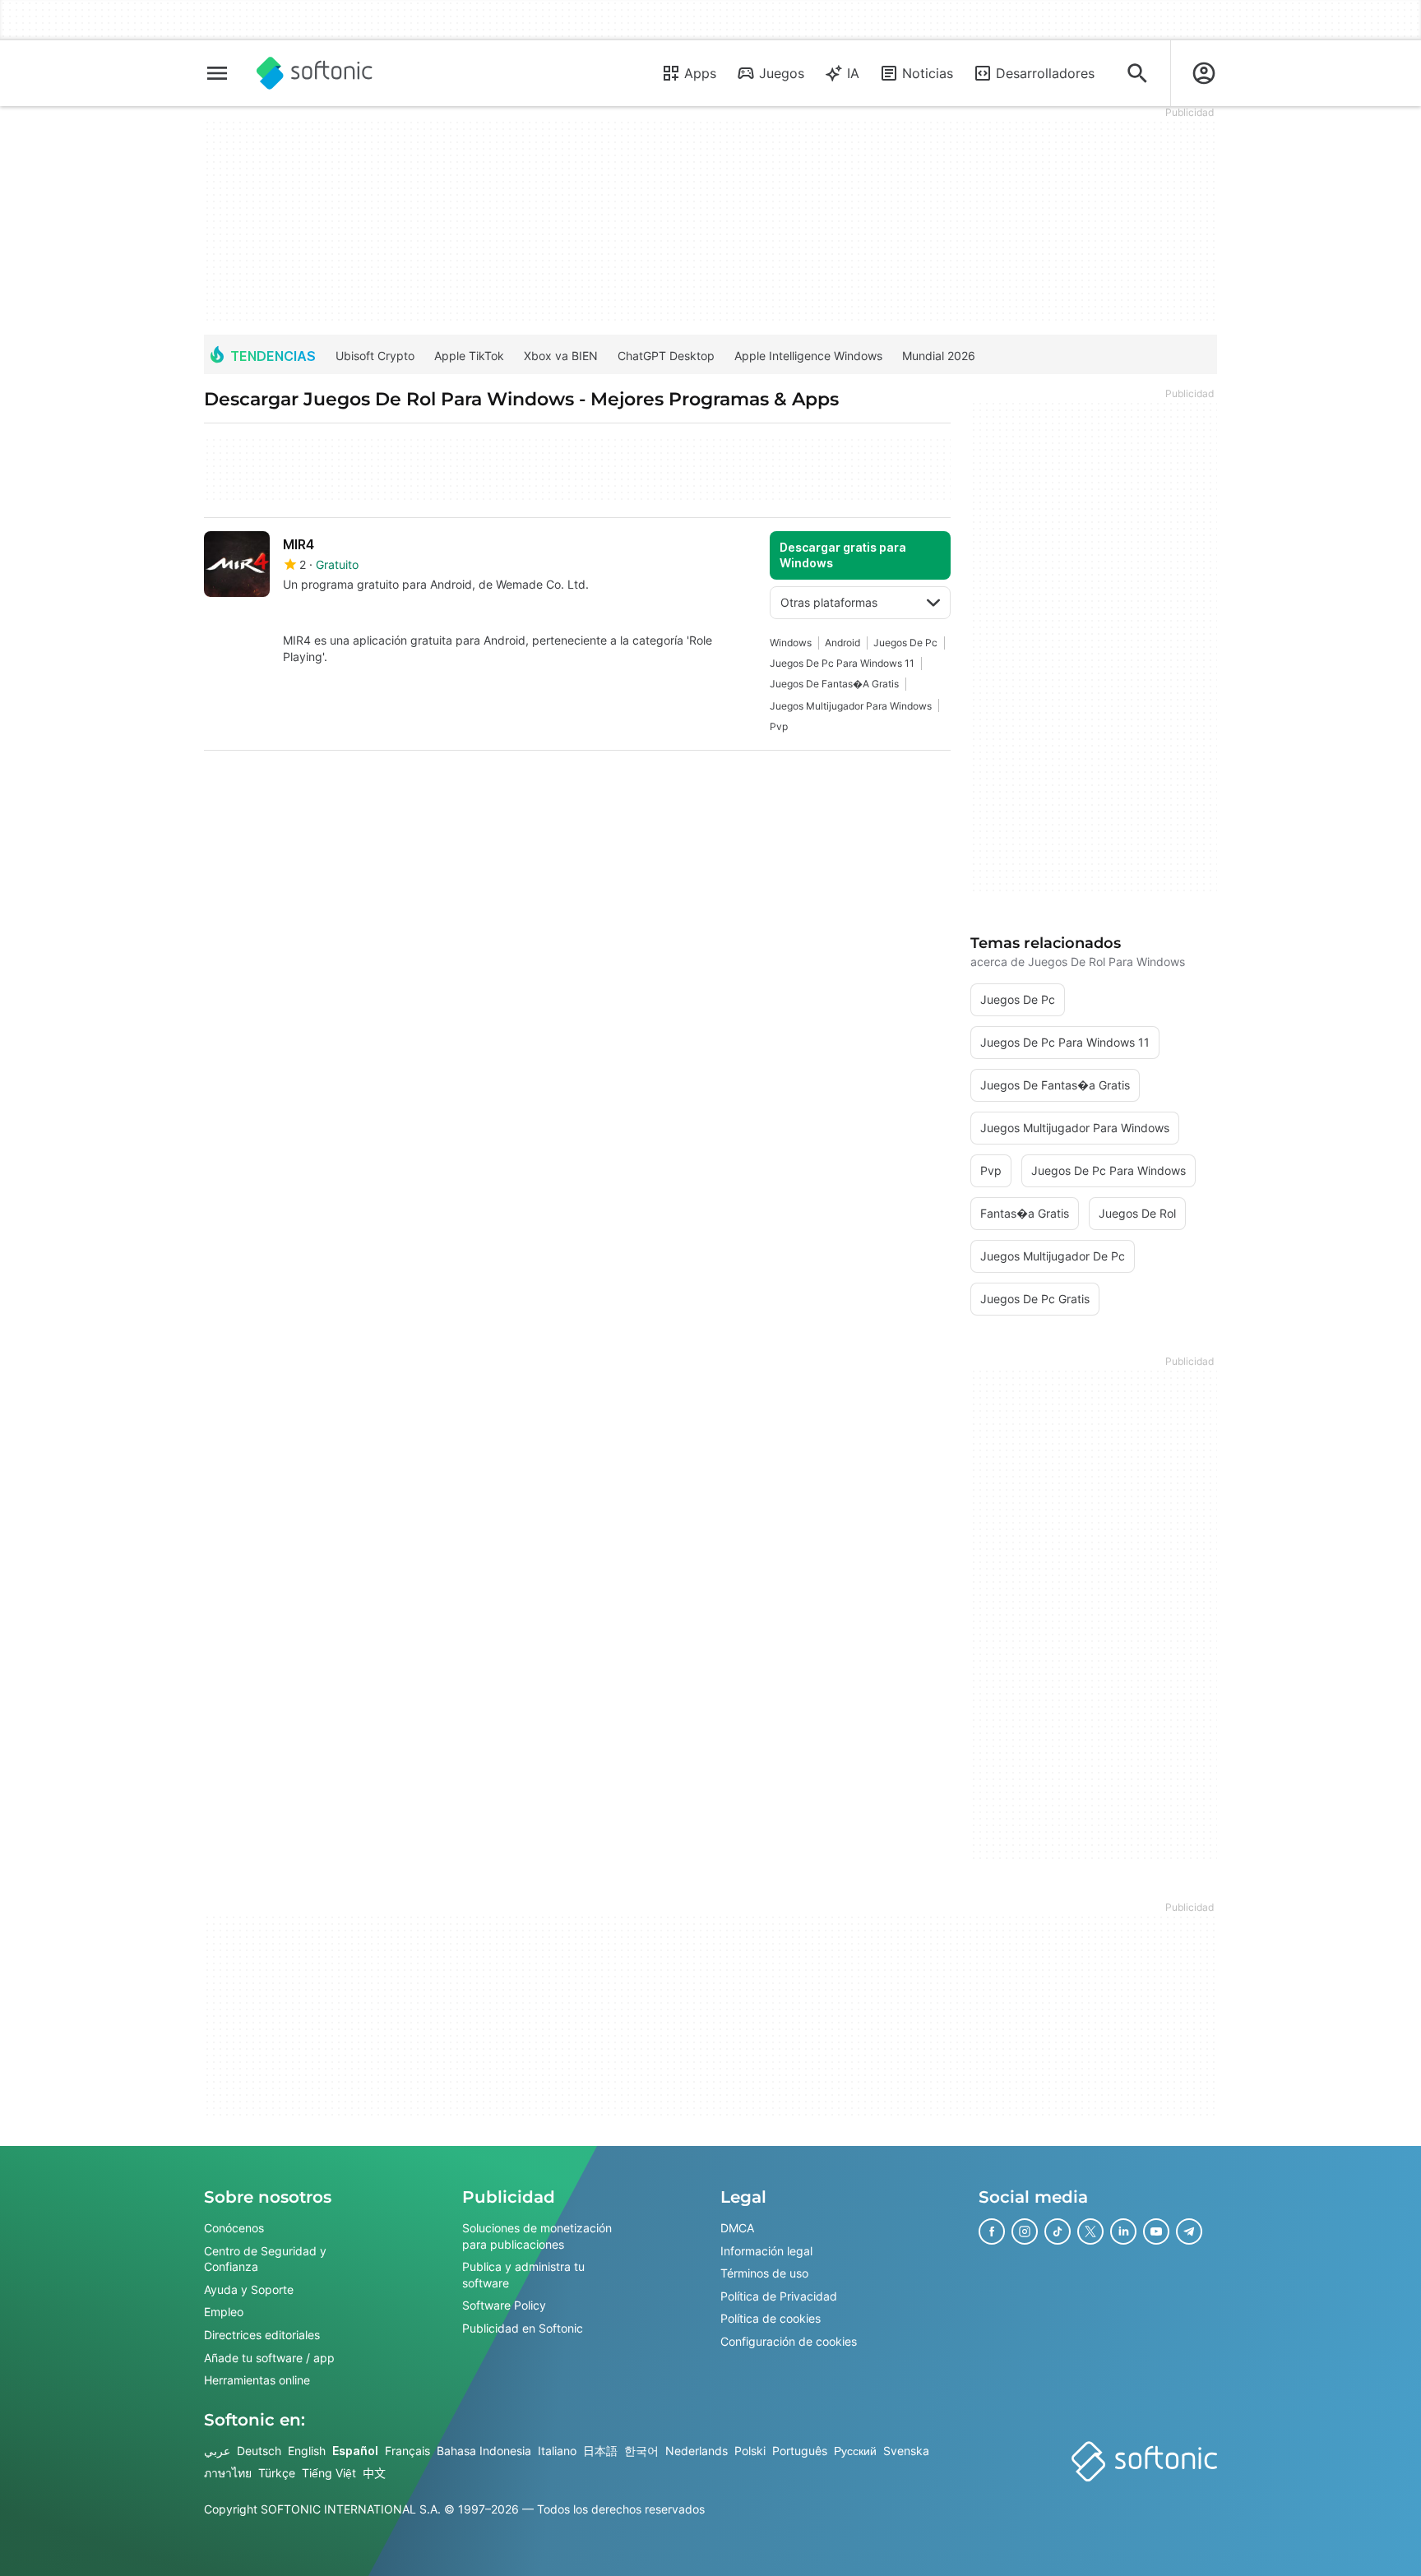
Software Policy (504, 2305)
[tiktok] (1058, 2231)
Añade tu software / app (269, 2357)
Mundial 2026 (939, 356)
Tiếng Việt (329, 2473)
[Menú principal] (217, 73)
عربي (217, 2451)
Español (355, 2451)
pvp (779, 726)
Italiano (557, 2451)
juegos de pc (905, 643)
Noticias (928, 73)
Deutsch (259, 2451)
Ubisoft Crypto (375, 356)
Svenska (906, 2451)
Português (800, 2451)
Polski (750, 2451)
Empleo (224, 2312)
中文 (374, 2473)
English (307, 2451)
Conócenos (234, 2228)
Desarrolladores (1045, 73)
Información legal (766, 2250)
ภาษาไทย (228, 2473)
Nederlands (697, 2451)
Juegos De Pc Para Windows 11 (842, 663)
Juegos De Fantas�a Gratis (834, 684)
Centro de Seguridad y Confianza (265, 2258)
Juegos (782, 73)
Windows (791, 643)
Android (842, 643)
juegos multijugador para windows (851, 706)
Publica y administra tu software (523, 2275)
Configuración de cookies (789, 2341)
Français (407, 2451)
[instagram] (1025, 2231)
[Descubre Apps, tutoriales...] (1137, 73)
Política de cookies (771, 2318)
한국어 (641, 2451)
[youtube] (1156, 2231)
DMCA (737, 2228)
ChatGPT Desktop (666, 356)
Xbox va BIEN (561, 356)
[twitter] (1090, 2231)
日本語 (600, 2451)
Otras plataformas (829, 602)
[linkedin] (1123, 2231)
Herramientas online (257, 2380)
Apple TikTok (469, 356)
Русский (855, 2451)
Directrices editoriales (262, 2335)
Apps (700, 73)
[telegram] (1189, 2231)
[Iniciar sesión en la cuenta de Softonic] (1204, 73)
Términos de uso (764, 2273)
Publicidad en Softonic (523, 2328)
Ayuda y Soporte (249, 2289)
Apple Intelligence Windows (808, 356)
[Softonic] (315, 73)
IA (853, 73)
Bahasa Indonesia (484, 2451)
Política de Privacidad (779, 2296)
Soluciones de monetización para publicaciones (537, 2236)
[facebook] (992, 2231)
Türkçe (277, 2473)
